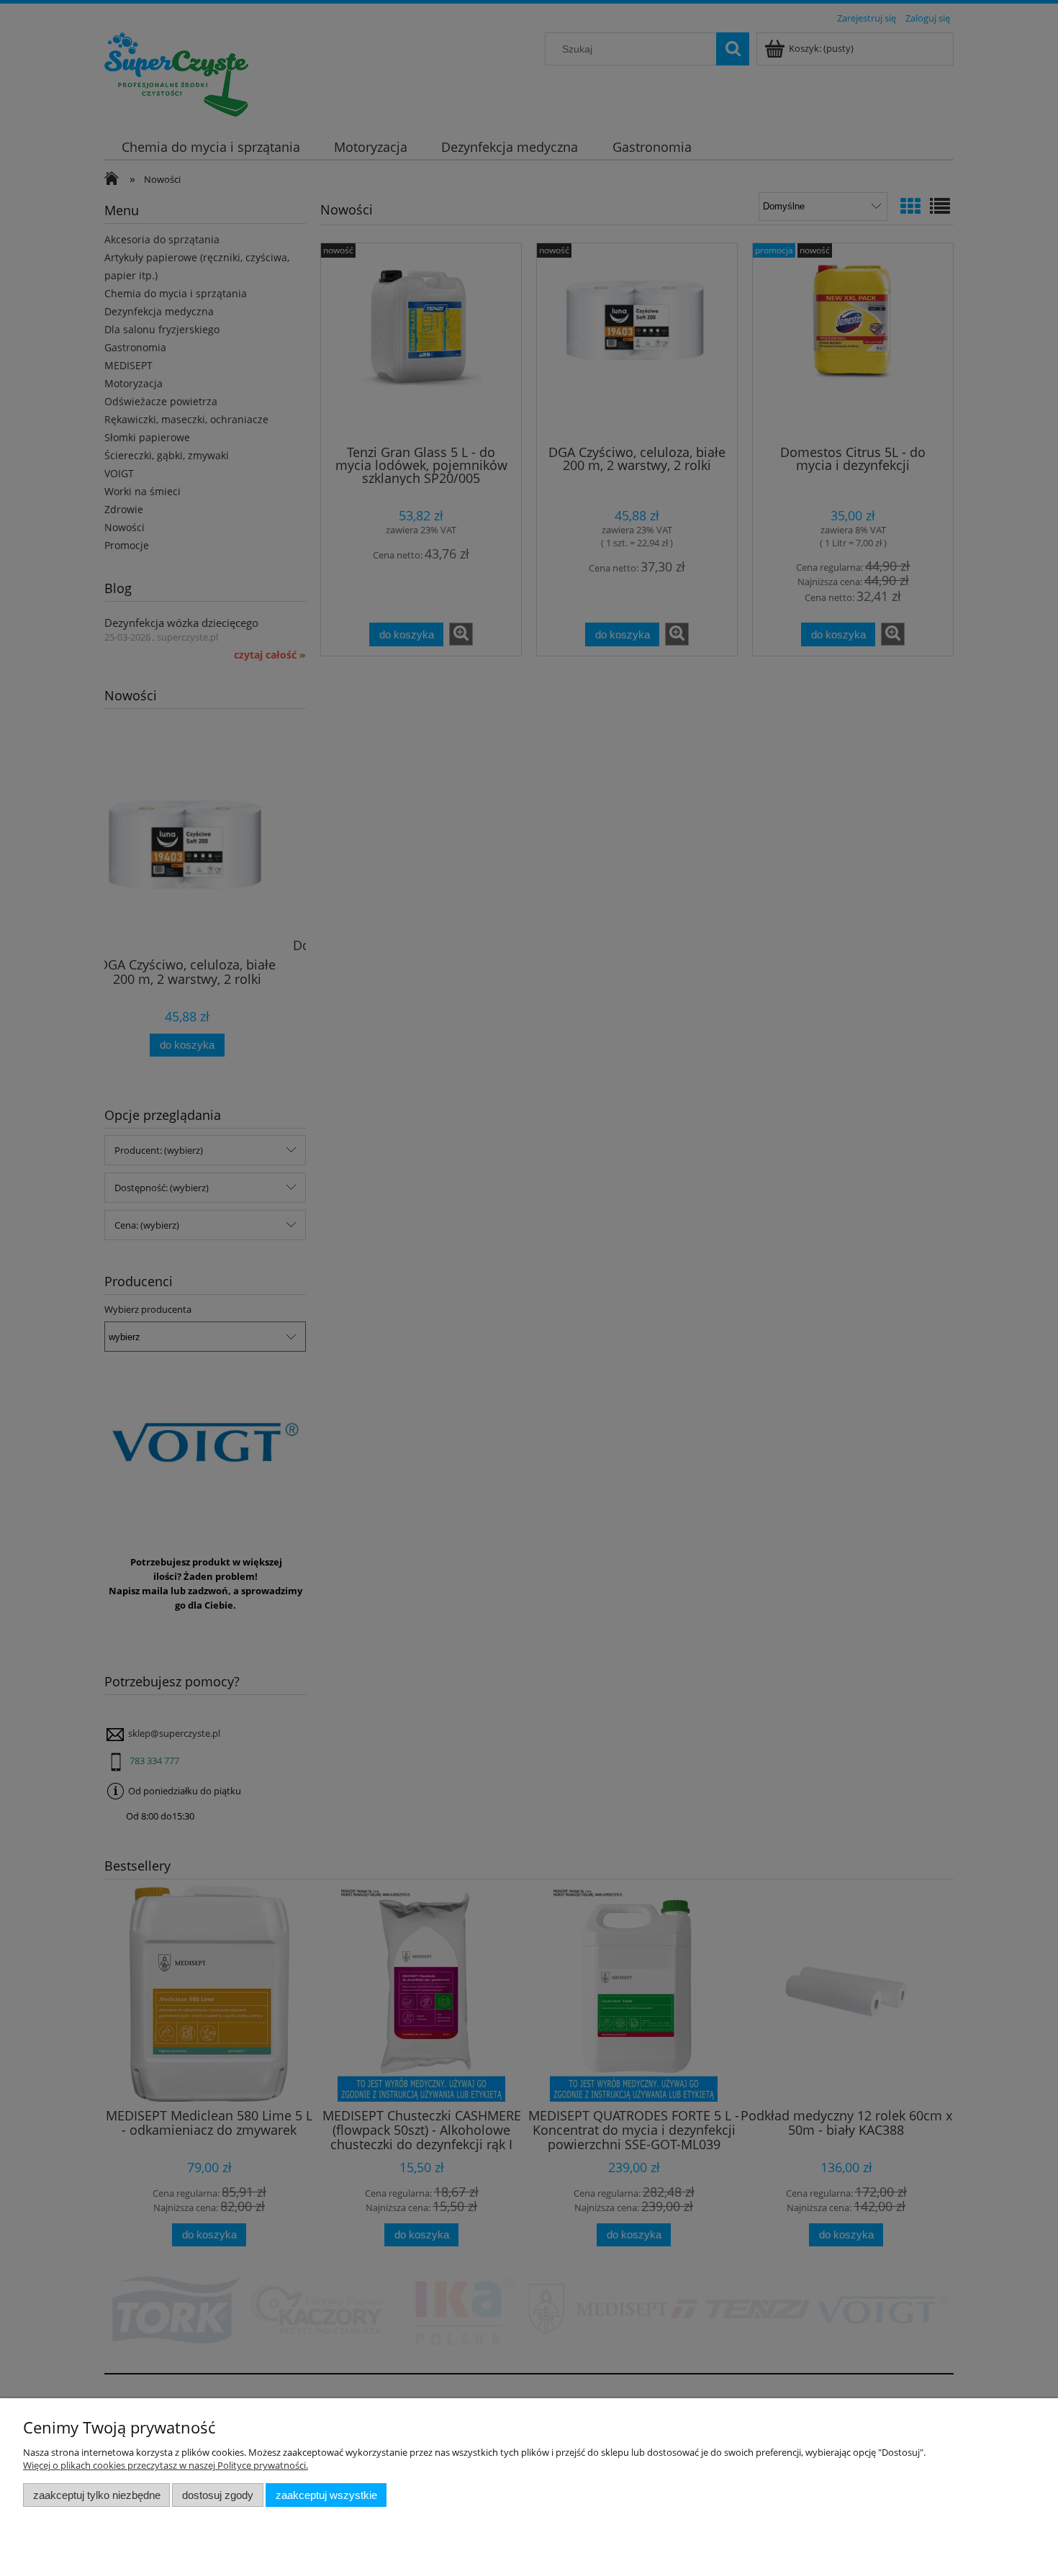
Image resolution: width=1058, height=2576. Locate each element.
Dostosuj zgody (218, 2495)
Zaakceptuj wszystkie (326, 2495)
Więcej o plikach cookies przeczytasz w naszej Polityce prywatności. (166, 2465)
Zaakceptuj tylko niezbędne (97, 2495)
